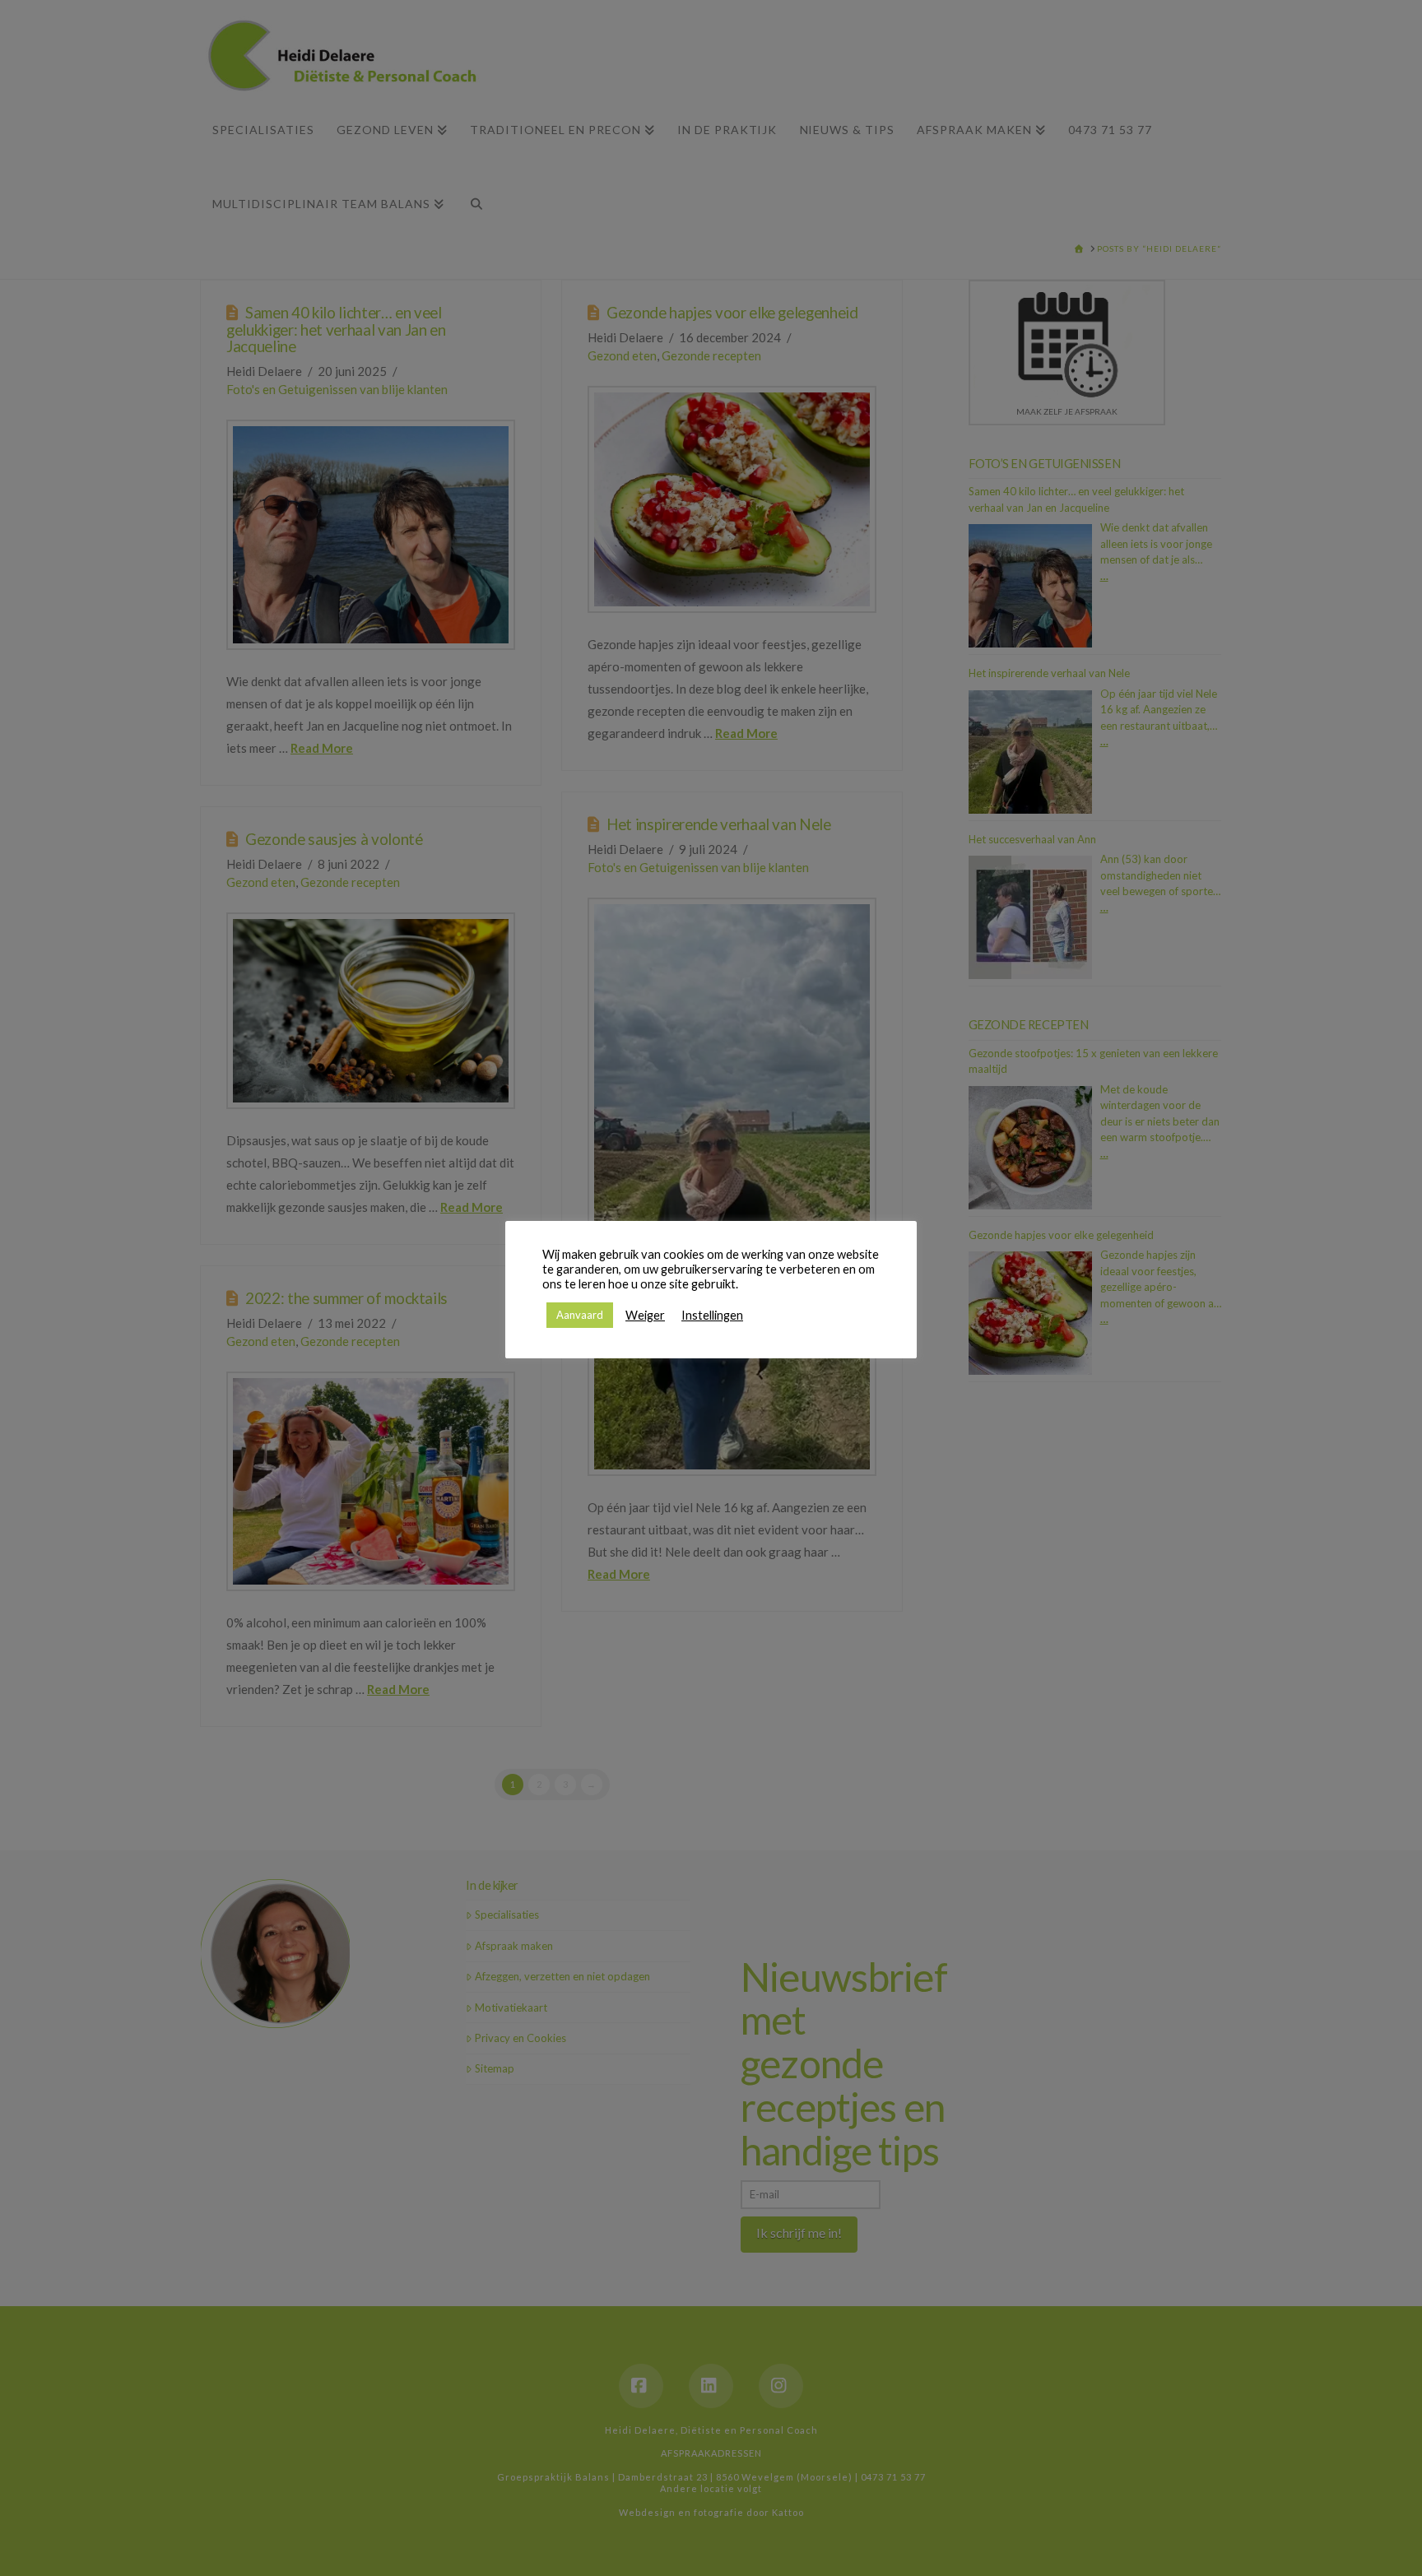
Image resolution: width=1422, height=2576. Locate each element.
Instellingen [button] (712, 1315)
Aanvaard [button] (580, 1315)
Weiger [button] (645, 1315)
